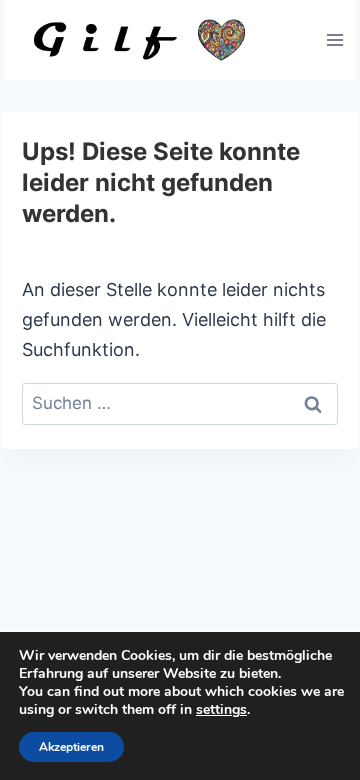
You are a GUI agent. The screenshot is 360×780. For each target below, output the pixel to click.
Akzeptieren (71, 747)
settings (221, 710)
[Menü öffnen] (334, 39)
